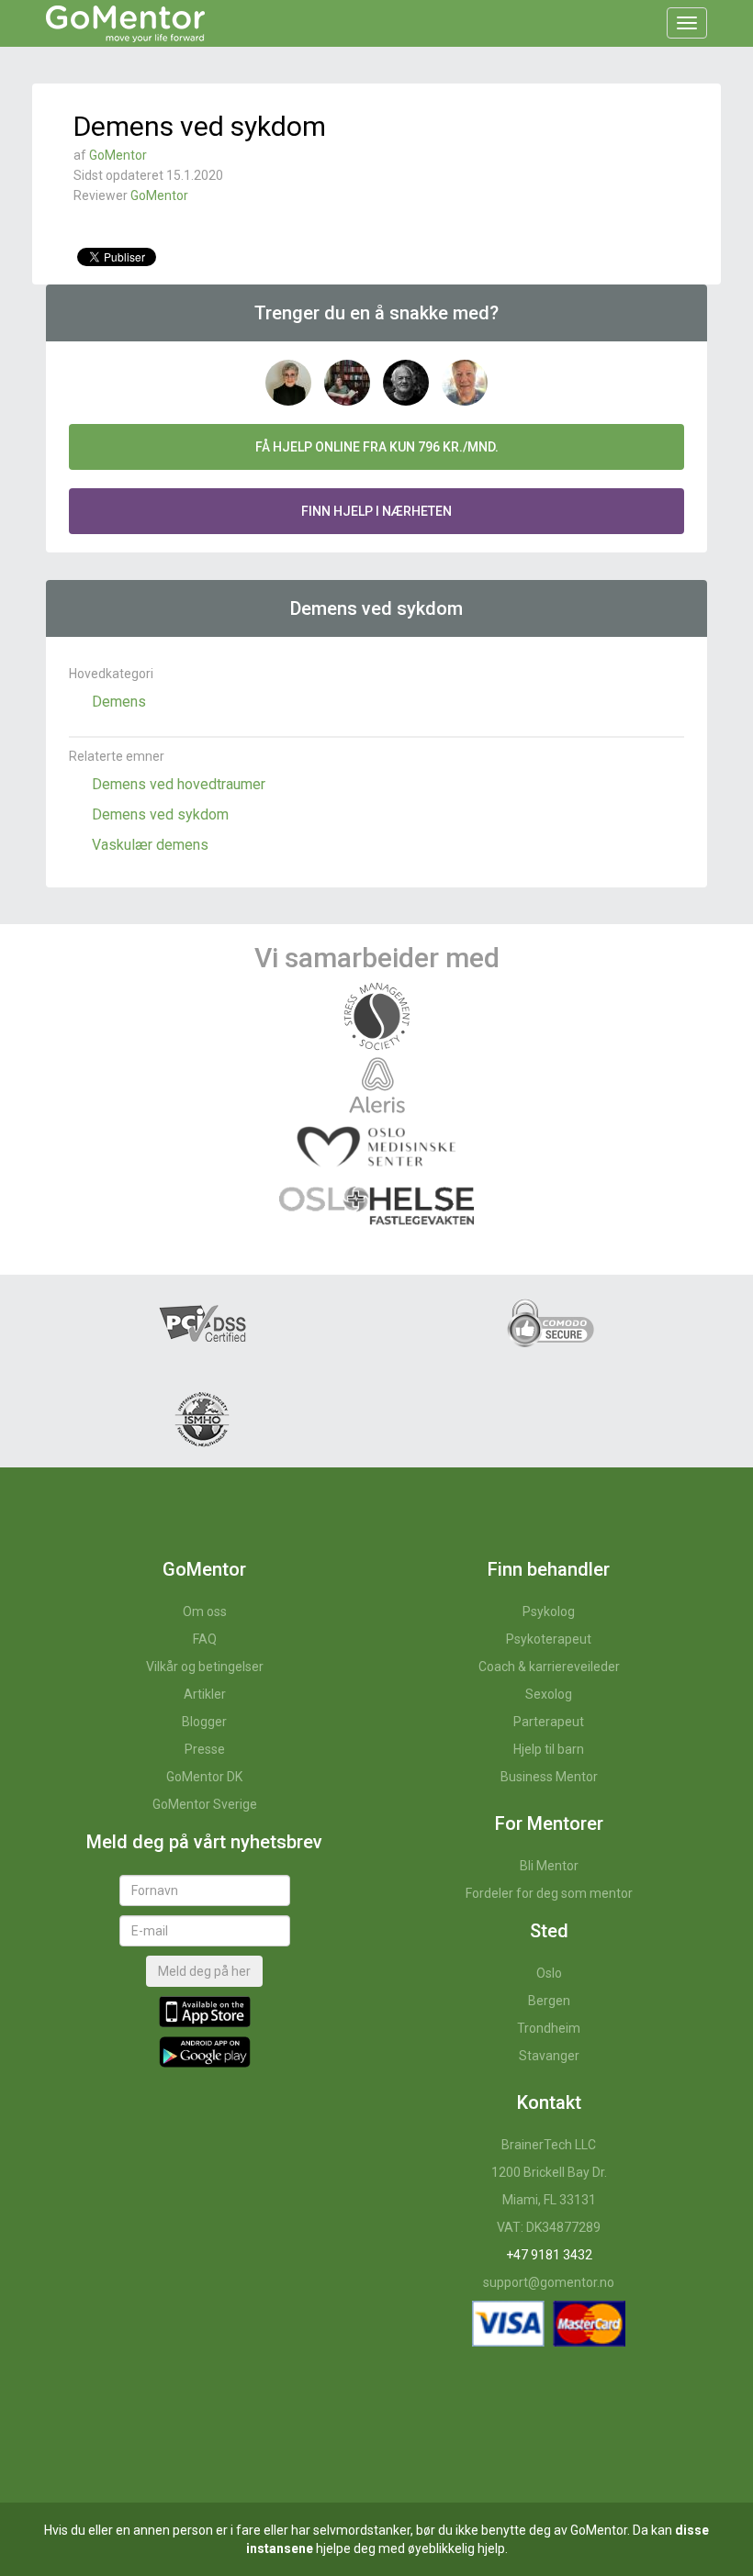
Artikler (205, 1694)
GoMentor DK (204, 1777)
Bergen (549, 2001)
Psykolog (549, 1611)
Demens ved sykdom (160, 814)
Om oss (205, 1611)
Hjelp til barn (549, 1749)
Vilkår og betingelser (205, 1667)
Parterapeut (549, 1722)
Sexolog (549, 1694)
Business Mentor (549, 1777)
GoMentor (118, 155)
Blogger (204, 1722)
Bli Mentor (549, 1866)
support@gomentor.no (549, 2282)
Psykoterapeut (549, 1639)
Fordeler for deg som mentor (549, 1893)
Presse (205, 1749)
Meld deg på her (204, 1971)
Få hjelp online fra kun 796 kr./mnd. (377, 447)
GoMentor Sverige (205, 1804)
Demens (119, 702)
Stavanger (549, 2056)
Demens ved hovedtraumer (179, 784)
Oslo (549, 1973)
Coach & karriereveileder (549, 1667)
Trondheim (549, 2028)
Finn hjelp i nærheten (376, 511)
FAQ (205, 1639)
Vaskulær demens (150, 845)
